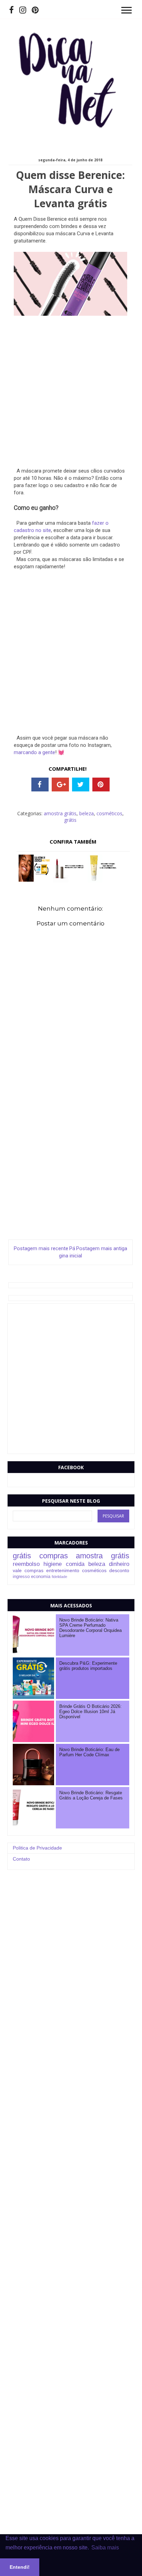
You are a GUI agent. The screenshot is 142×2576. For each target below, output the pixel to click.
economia (41, 1577)
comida (75, 1564)
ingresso (21, 1577)
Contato (21, 1859)
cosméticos (109, 813)
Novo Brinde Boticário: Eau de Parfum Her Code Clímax (89, 1752)
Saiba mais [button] (105, 2548)
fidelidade (59, 1577)
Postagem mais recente (41, 1248)
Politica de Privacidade (37, 1848)
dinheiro (119, 1564)
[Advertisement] (71, 396)
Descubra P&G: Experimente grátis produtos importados (88, 1666)
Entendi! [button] (20, 2567)
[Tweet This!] (81, 785)
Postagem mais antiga (102, 1248)
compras (54, 1556)
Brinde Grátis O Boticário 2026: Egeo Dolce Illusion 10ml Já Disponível (90, 1712)
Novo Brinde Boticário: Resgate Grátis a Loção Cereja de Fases (91, 1795)
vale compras (28, 1570)
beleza (87, 813)
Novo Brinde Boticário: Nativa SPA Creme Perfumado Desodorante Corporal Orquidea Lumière (90, 1628)
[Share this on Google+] (60, 785)
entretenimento (63, 1570)
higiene (53, 1564)
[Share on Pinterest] (101, 785)
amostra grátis (60, 813)
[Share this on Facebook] (40, 785)
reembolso (26, 1564)
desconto (119, 1570)
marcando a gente (34, 752)
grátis (70, 820)
